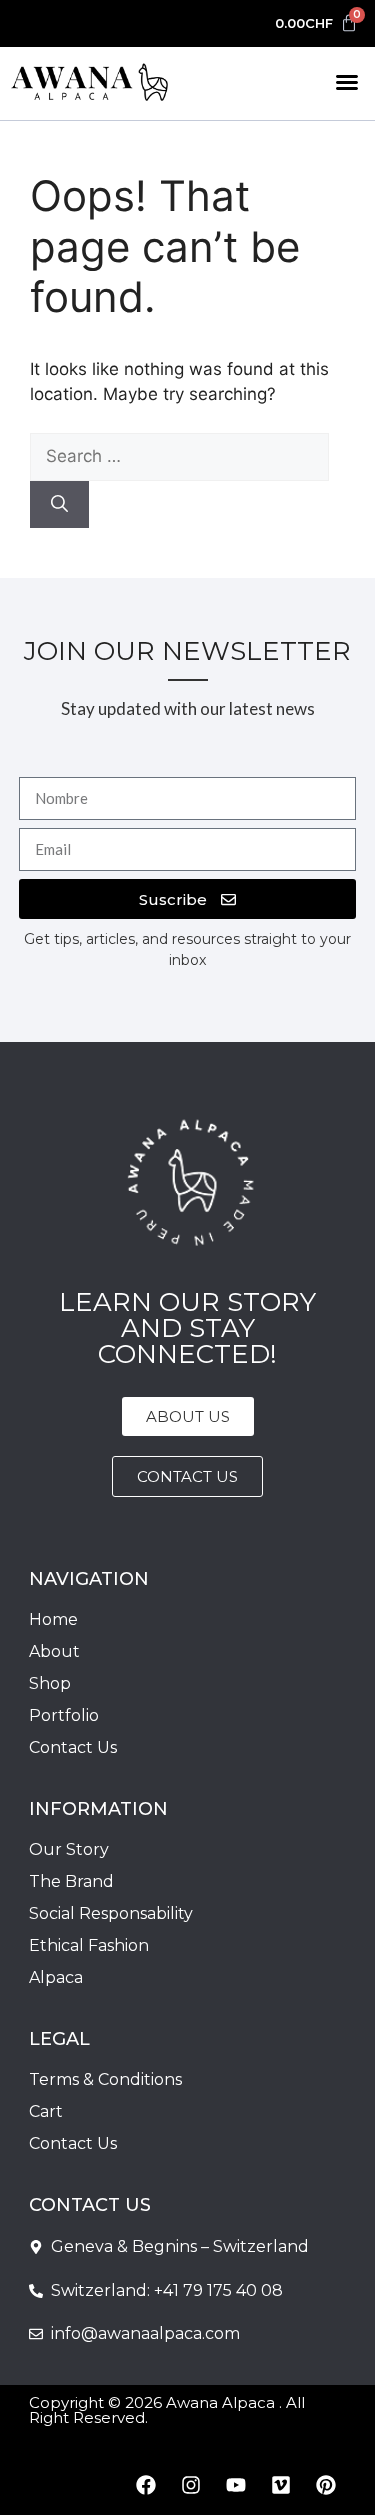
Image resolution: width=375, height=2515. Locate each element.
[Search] (59, 505)
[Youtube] (236, 2485)
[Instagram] (191, 2485)
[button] (347, 82)
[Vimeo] (281, 2485)
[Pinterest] (326, 2485)
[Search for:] (179, 456)
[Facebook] (146, 2485)
